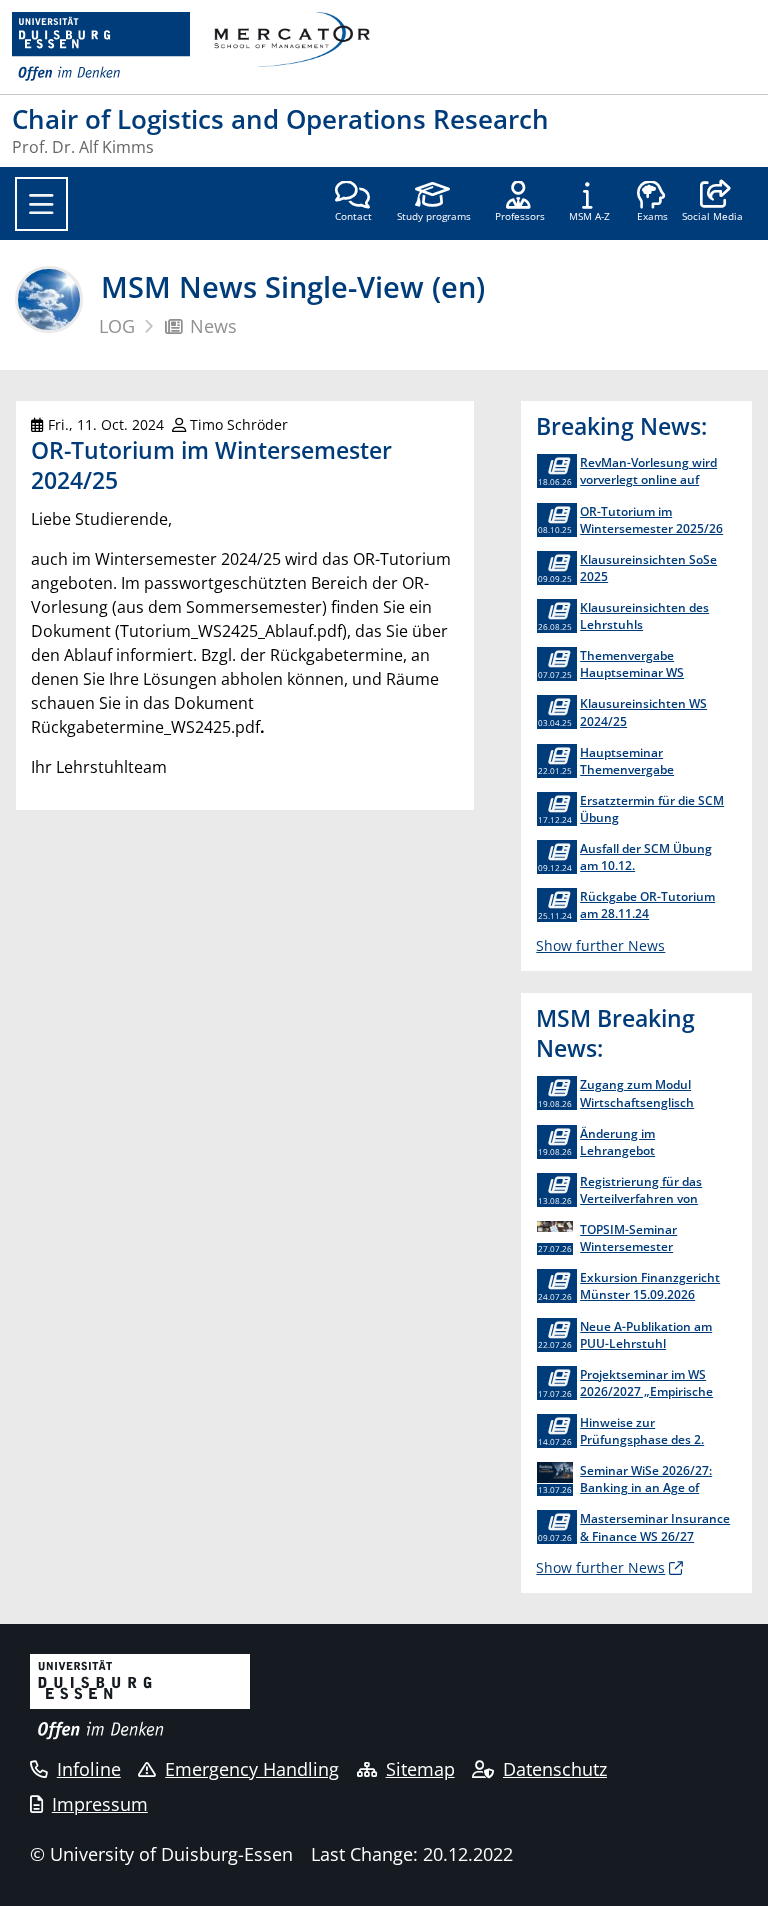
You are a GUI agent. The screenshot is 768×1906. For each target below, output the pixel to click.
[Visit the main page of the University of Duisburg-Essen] (101, 47)
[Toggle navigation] (41, 204)
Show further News (600, 945)
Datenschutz (555, 1769)
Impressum (100, 1804)
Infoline (89, 1769)
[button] (712, 203)
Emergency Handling (252, 1769)
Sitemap (420, 1769)
